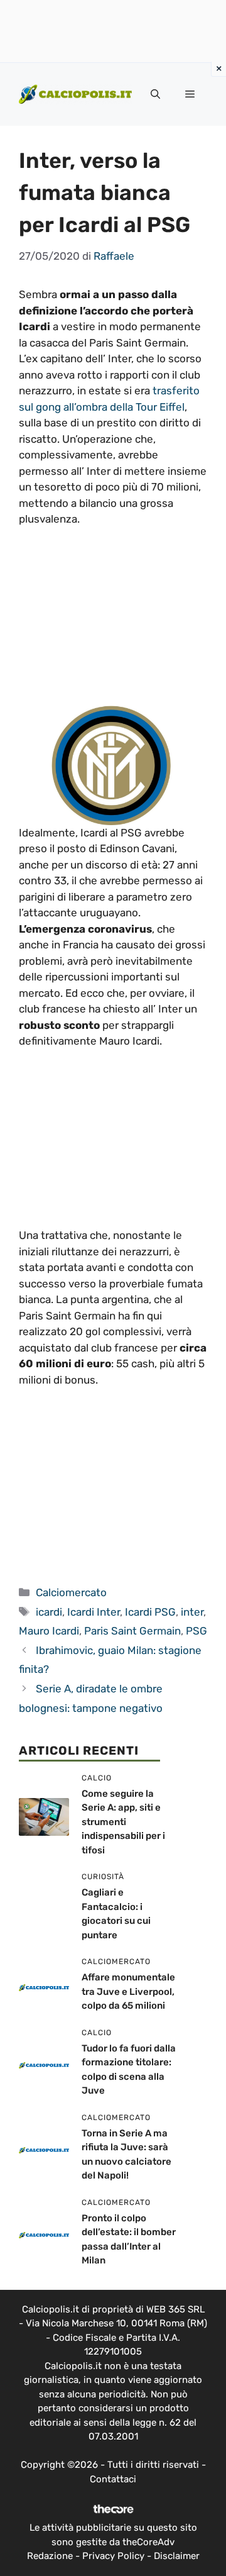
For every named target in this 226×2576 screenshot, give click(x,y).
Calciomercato (71, 1592)
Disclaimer (177, 2556)
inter (192, 1612)
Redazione (50, 2556)
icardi (49, 1612)
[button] (155, 94)
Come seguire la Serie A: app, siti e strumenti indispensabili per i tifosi (123, 1822)
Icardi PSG (150, 1612)
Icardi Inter (94, 1612)
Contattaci (113, 2479)
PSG (196, 1631)
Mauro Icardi (49, 1631)
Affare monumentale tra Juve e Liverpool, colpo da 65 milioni (128, 1991)
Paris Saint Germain (132, 1631)
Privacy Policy (113, 2556)
